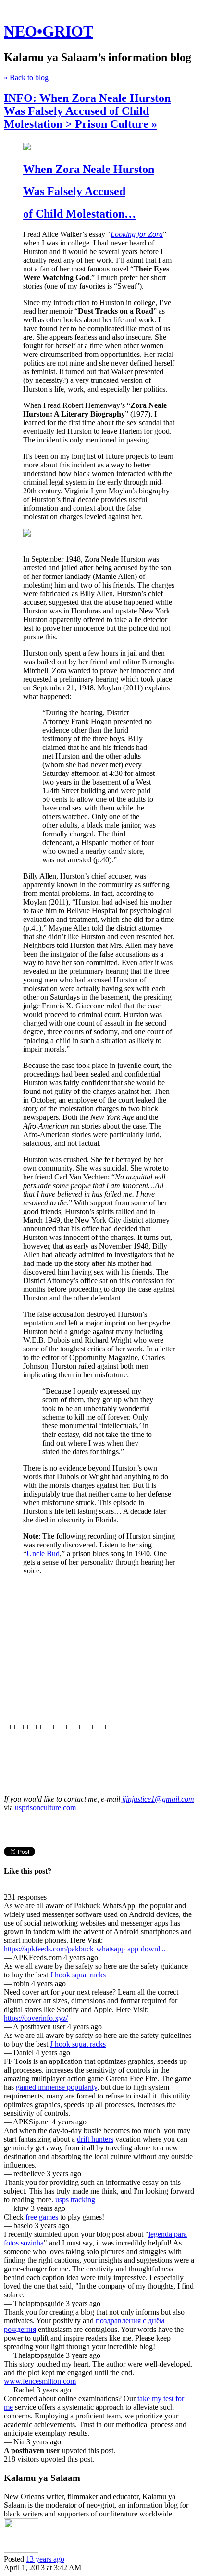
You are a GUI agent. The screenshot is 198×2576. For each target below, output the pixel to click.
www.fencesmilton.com (40, 2381)
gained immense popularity (56, 2087)
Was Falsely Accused (74, 191)
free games (42, 2217)
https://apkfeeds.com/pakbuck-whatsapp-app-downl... (85, 1949)
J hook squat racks (78, 1975)
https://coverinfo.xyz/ (36, 2018)
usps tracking (75, 2200)
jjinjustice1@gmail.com (158, 1799)
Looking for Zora (137, 234)
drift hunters (95, 2139)
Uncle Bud (43, 1553)
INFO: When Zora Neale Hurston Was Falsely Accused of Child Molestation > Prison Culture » (87, 111)
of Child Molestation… (80, 214)
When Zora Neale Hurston (89, 169)
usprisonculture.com (45, 1808)
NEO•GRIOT (49, 31)
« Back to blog (26, 78)
